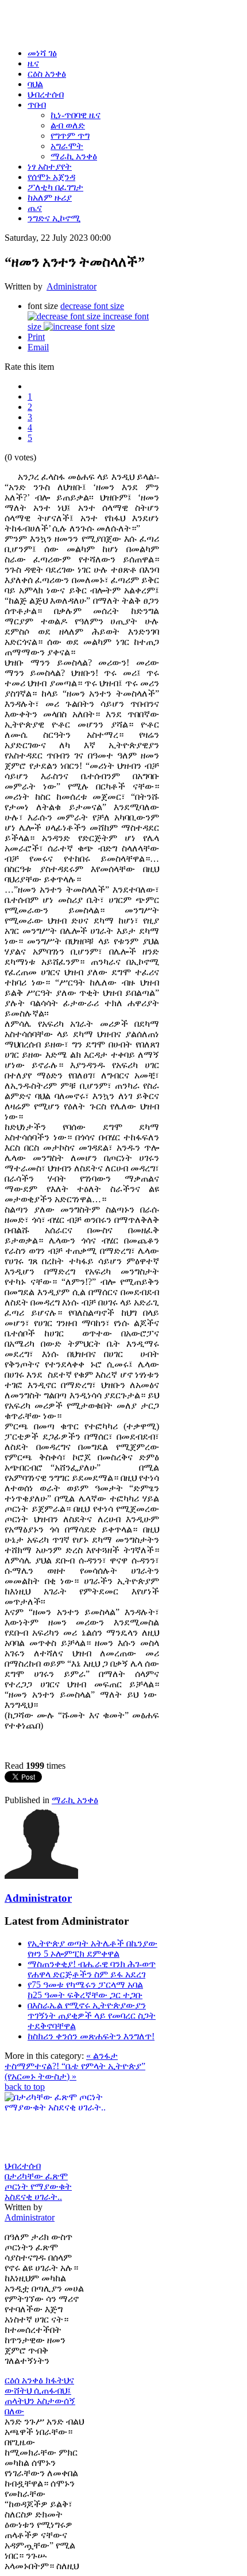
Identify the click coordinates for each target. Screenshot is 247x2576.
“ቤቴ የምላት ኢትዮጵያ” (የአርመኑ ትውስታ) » (75, 2071)
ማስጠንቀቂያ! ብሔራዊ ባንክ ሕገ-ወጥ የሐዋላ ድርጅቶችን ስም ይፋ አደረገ (92, 1969)
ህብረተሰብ (23, 2166)
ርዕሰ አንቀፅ (25, 2380)
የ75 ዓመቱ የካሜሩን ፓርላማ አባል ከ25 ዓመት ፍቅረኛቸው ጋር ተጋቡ (85, 1990)
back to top (25, 2087)
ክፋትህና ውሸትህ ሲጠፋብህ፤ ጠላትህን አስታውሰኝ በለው (40, 2396)
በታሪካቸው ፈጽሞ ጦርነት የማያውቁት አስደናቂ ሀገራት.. (38, 2186)
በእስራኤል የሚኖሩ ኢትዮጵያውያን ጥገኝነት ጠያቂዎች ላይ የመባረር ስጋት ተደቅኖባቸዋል (92, 2016)
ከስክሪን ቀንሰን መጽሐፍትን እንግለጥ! (91, 2036)
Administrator (72, 286)
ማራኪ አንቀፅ (75, 1800)
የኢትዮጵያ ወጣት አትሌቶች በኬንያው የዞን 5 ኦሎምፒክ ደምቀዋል (92, 1948)
